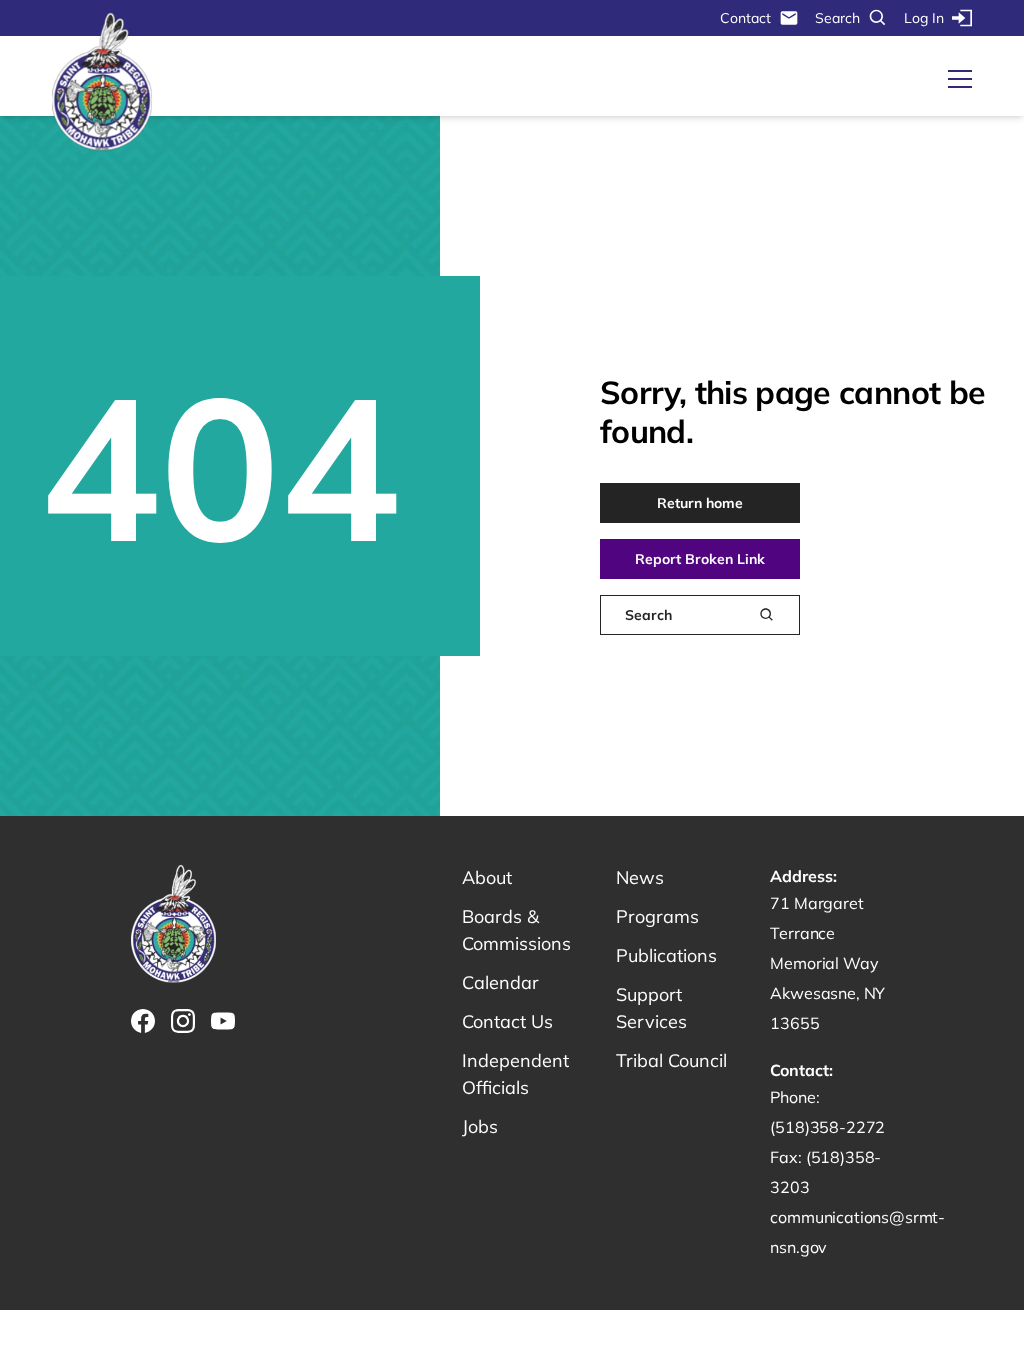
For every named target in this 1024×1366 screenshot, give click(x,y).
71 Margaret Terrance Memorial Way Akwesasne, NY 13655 (827, 963)
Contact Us (507, 1021)
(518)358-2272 (827, 1127)
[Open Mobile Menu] (960, 79)
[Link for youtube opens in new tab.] (223, 1021)
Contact (745, 18)
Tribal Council (671, 1060)
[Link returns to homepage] (102, 82)
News (640, 877)
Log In (924, 18)
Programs (657, 916)
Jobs (480, 1126)
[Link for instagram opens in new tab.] (183, 1021)
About (487, 877)
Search (837, 18)
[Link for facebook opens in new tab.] (143, 1021)
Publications (666, 955)
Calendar (500, 982)
